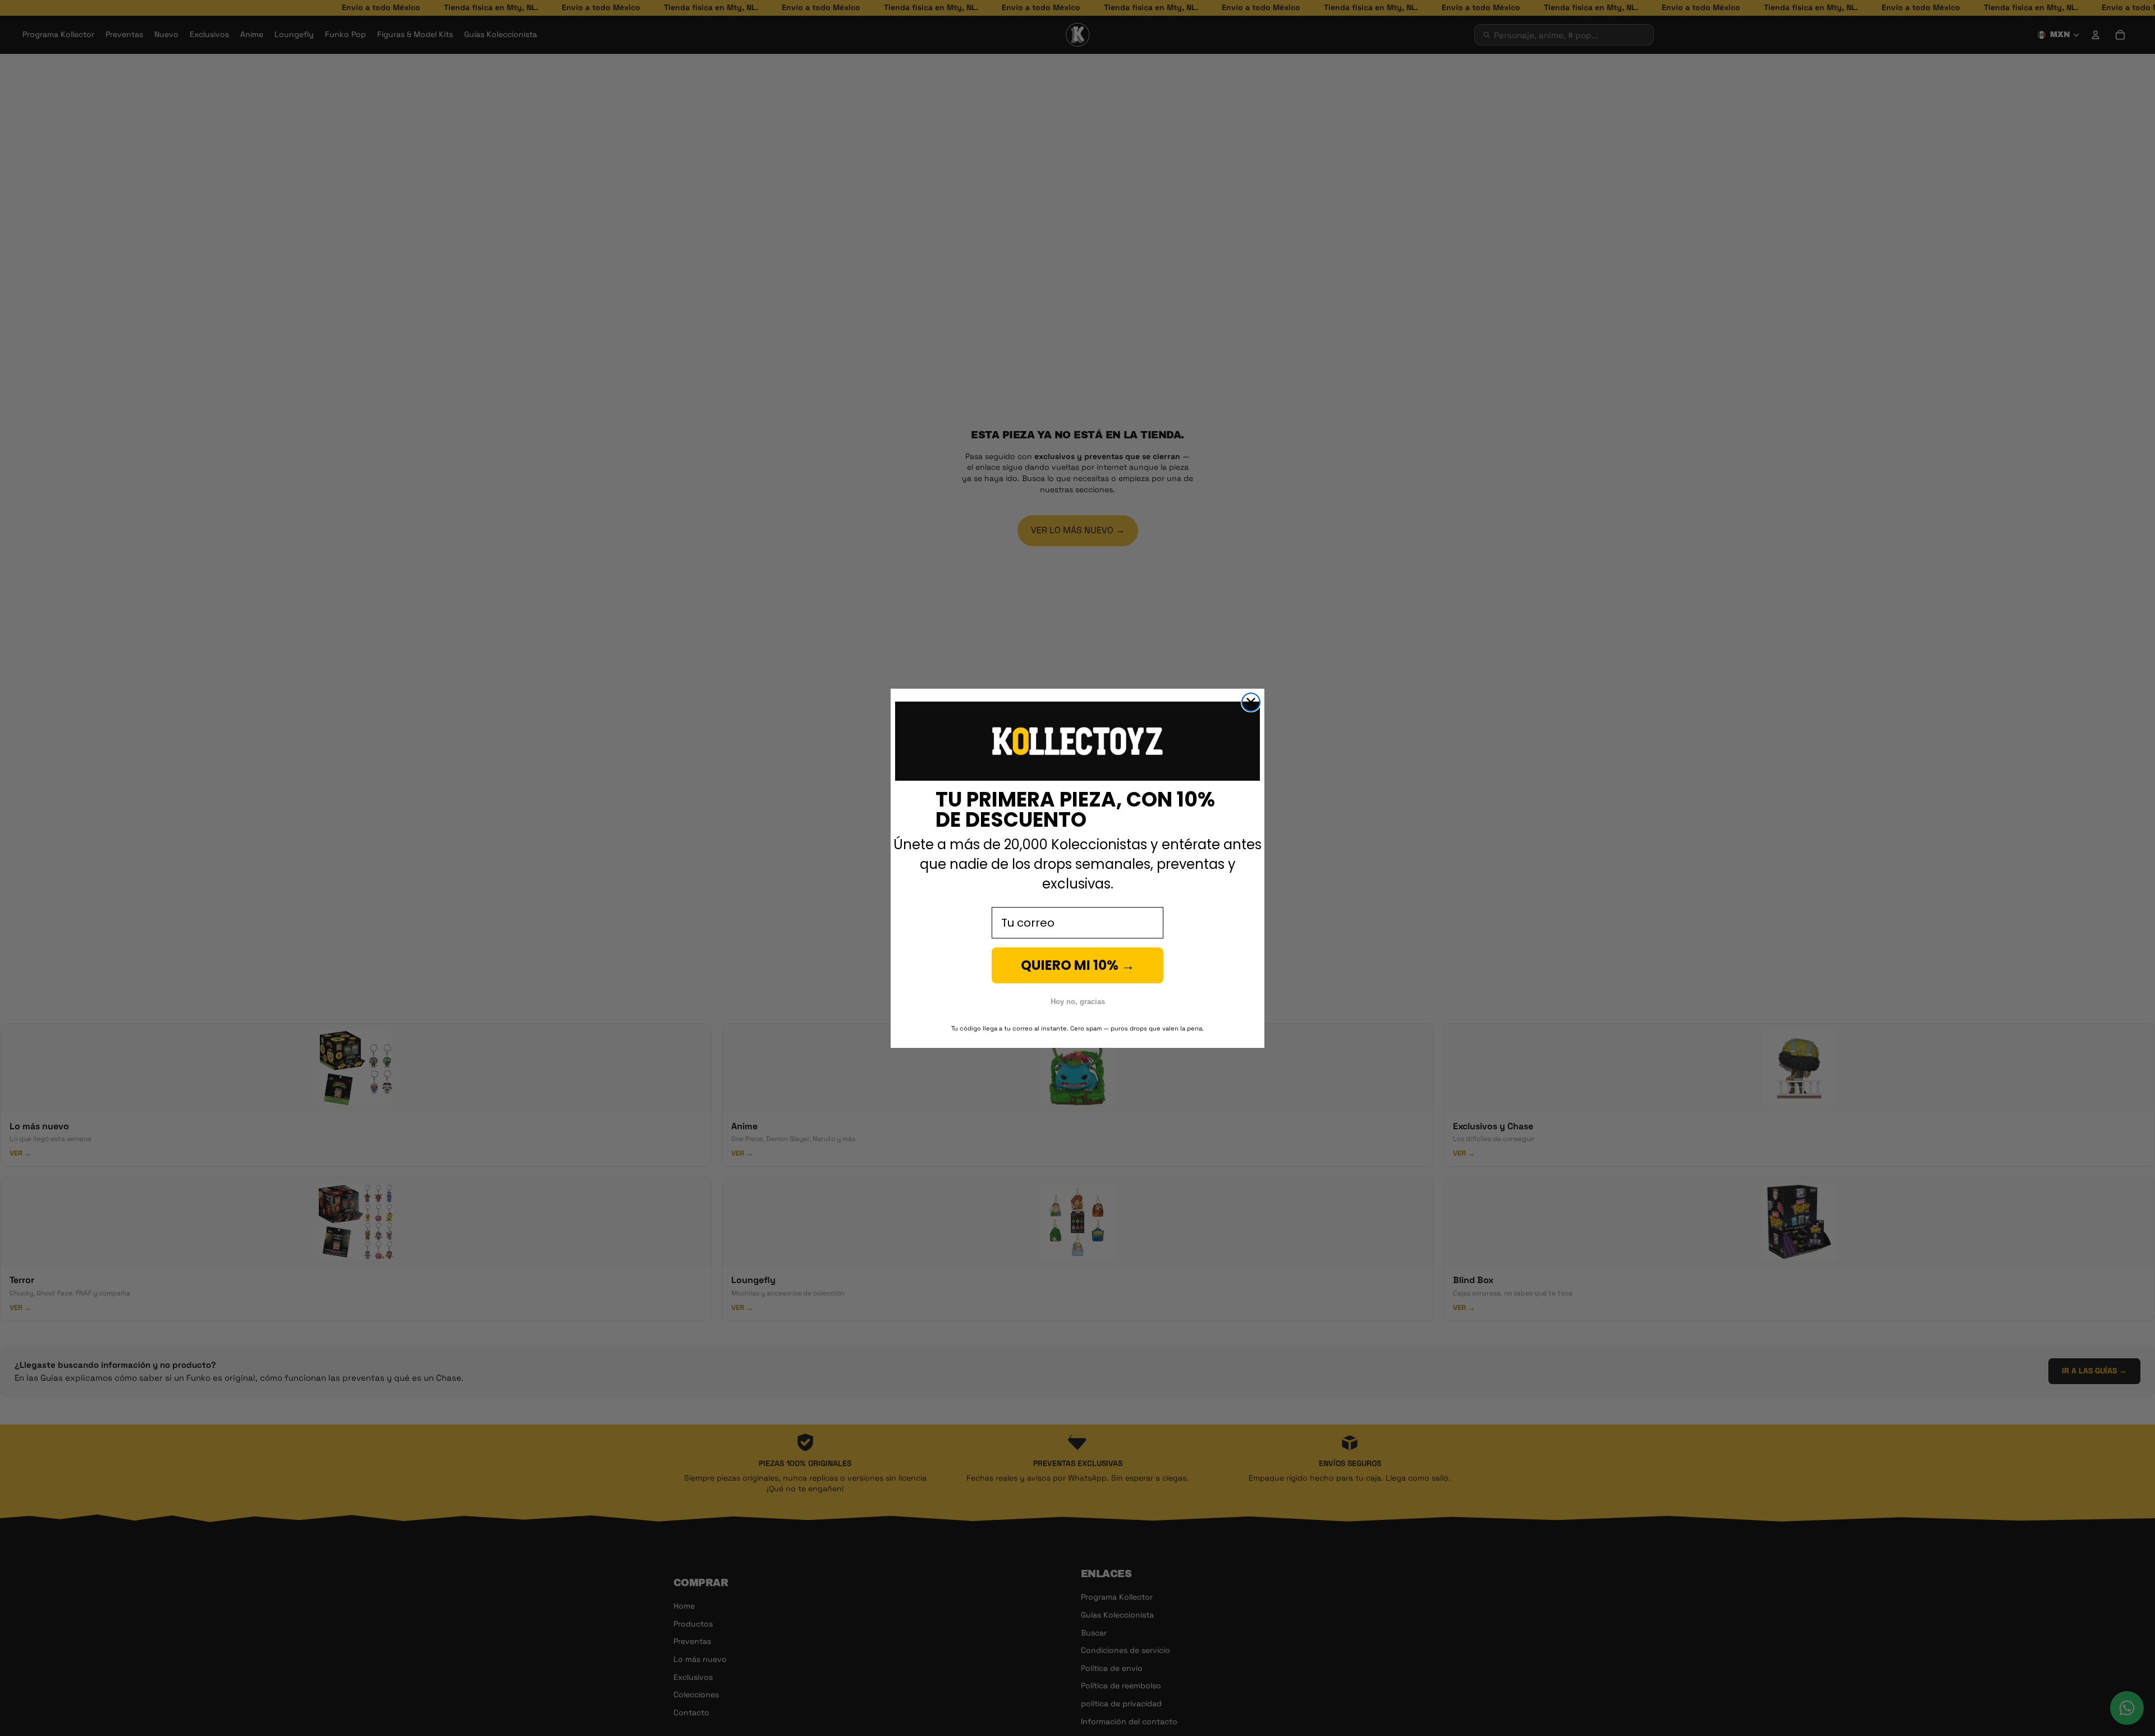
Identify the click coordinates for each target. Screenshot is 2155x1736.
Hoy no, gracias (1078, 1002)
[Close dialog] (1251, 702)
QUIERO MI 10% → (1078, 965)
